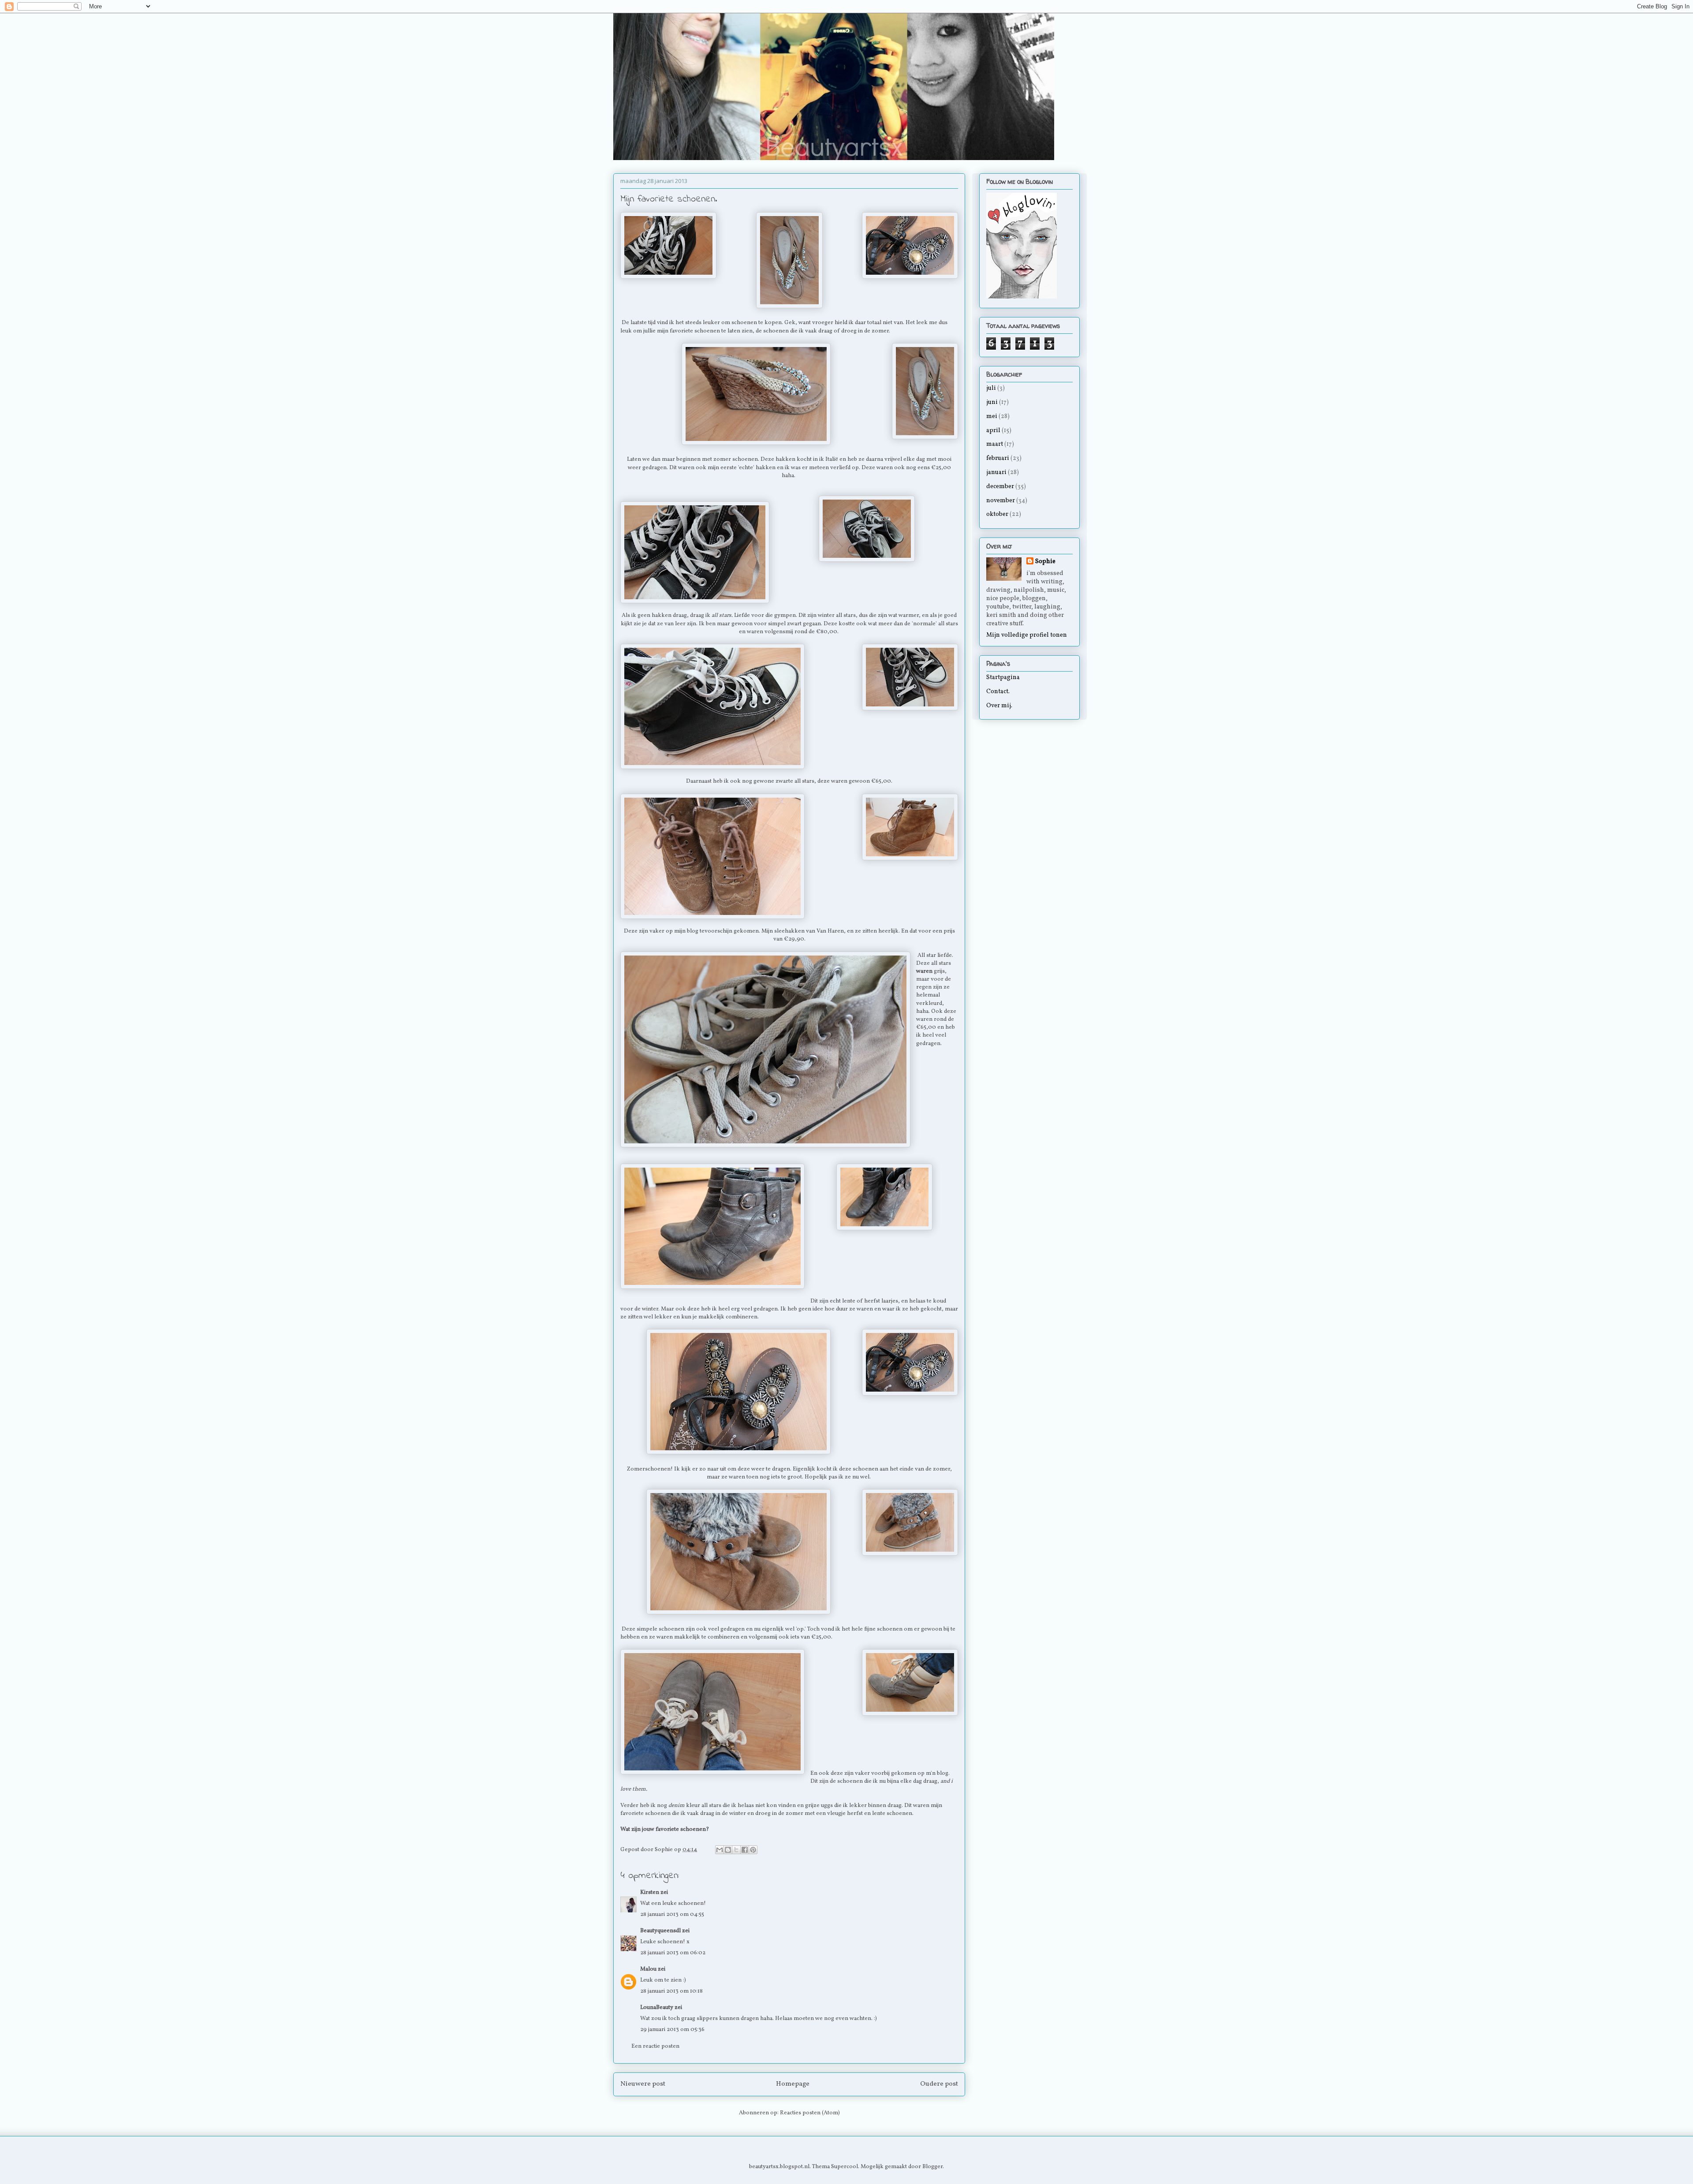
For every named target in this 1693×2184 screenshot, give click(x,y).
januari (996, 472)
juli (991, 388)
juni (992, 402)
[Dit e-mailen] (720, 1850)
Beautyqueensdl (661, 1931)
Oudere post (939, 2084)
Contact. (998, 692)
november (1001, 501)
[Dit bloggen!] (728, 1850)
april (993, 431)
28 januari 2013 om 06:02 (673, 1953)
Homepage (793, 2084)
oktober (997, 514)
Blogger (932, 2167)
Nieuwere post (643, 2084)
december (1000, 487)
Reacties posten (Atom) (810, 2113)
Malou (648, 1969)
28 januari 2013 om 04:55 (672, 1915)
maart (995, 444)
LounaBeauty (657, 2008)
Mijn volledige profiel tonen (1027, 635)
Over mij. (999, 706)
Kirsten (650, 1893)
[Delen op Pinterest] (753, 1850)
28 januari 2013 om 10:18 (671, 1991)
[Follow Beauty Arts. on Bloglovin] (1022, 297)
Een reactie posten (655, 2046)
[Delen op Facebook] (745, 1850)
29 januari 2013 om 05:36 (672, 2030)
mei (992, 416)
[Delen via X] (736, 1850)
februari (998, 458)
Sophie (1045, 562)
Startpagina (1003, 678)
